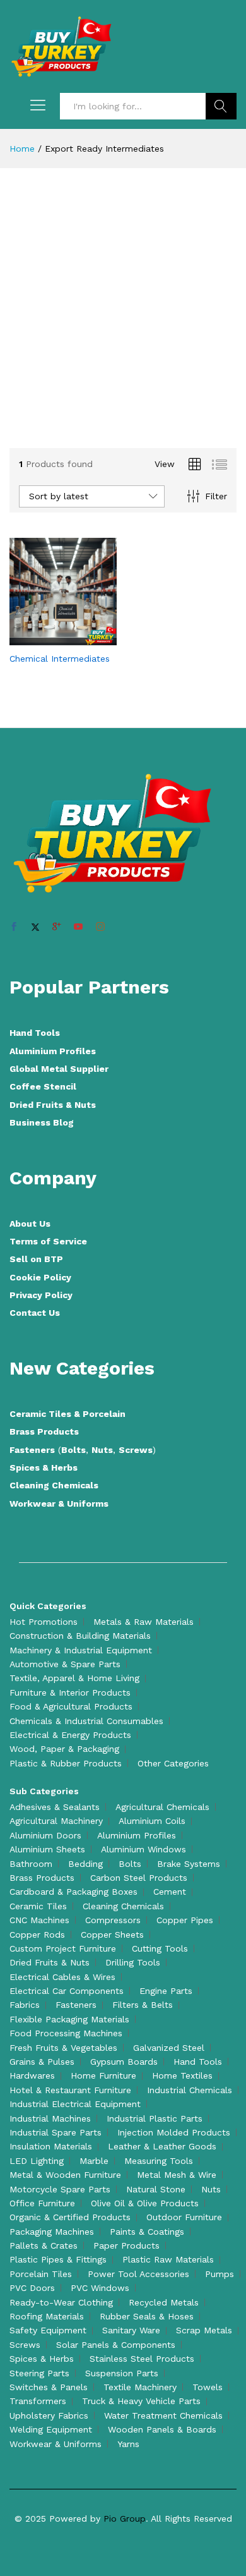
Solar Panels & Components (116, 2345)
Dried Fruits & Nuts (53, 1105)
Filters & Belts (143, 2005)
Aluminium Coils (152, 1821)
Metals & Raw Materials (143, 1622)
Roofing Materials (47, 2316)
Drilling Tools (133, 1962)
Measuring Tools (159, 2161)
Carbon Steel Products (139, 1878)
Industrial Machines (50, 2118)
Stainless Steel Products (142, 2359)
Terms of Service (48, 1241)
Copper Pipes (185, 1920)
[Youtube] (78, 927)
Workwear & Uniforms (59, 1504)
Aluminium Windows (143, 1849)
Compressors (113, 1920)
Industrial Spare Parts (56, 2132)
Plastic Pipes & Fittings (58, 2259)
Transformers (38, 2401)
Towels (208, 2387)
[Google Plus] (57, 927)
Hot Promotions (44, 1622)
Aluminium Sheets (47, 1849)
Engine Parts (166, 1991)
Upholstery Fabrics (49, 2415)
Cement (170, 1892)
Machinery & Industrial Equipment (81, 1650)
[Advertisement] (123, 310)
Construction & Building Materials (80, 1636)
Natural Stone (156, 2189)
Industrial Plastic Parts (155, 2118)
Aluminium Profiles (53, 1051)
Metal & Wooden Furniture (65, 2175)
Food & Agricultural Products (71, 1706)
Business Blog (42, 1122)
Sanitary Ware (131, 2330)
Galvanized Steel (169, 2048)
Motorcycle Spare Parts (60, 2189)
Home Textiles (182, 2075)
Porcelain (104, 1414)
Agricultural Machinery (56, 1821)
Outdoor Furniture (184, 2217)
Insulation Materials (51, 2146)
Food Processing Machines (66, 2033)
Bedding (85, 1864)
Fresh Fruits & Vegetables (63, 2048)
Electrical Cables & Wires (62, 1977)
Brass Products (44, 1431)
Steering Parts (39, 2373)
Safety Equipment (48, 2330)
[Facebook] (14, 927)
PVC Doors (32, 2288)
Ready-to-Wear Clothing (61, 2302)
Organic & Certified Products (70, 2217)
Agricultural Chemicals (162, 1807)
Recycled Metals (164, 2302)
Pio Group (125, 2518)
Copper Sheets (112, 1935)
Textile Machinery (140, 2387)
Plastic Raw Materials (168, 2259)
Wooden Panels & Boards (162, 2429)
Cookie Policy (40, 1277)
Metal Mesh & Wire (177, 2175)
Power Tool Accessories (138, 2274)
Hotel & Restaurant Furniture (70, 2090)
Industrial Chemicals (190, 2090)
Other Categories (173, 1763)
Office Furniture (42, 2203)
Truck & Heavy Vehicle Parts (141, 2401)
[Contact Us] (49, 638)
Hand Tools (35, 1033)
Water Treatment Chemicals (163, 2415)
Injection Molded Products (174, 2132)
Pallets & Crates (44, 2245)
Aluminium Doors (45, 1835)
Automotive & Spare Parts (65, 1664)
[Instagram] (100, 927)
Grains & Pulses (42, 2062)
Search (221, 106)
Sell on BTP (36, 1259)
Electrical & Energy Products (70, 1735)
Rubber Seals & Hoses (147, 2316)
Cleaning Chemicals (54, 1485)
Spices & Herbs (44, 1467)
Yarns (128, 2444)
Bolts (73, 1450)
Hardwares (32, 2075)
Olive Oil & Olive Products (145, 2203)
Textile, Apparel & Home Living (74, 1678)
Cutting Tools (160, 1948)
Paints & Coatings (147, 2232)
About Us (30, 1224)
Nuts (102, 1450)
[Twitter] (35, 927)
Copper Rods (37, 1935)
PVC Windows (100, 2288)
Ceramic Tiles (42, 1414)
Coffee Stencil (43, 1086)
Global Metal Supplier (59, 1069)
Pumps (220, 2274)
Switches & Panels (49, 2387)
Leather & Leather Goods (162, 2146)
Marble (94, 2161)
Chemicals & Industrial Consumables (86, 1721)
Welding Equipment (51, 2429)
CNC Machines (39, 1920)
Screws (136, 1450)
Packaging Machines (52, 2232)
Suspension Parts (122, 2373)
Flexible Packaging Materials (69, 2019)
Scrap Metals (204, 2330)
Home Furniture (103, 2075)
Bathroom (31, 1864)
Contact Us (35, 1313)
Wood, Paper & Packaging (64, 1749)
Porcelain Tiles (41, 2274)
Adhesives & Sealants (55, 1807)
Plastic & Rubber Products (66, 1763)
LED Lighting (37, 2161)
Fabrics (25, 2005)
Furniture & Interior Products (70, 1692)
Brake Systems (189, 1864)
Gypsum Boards (124, 2062)
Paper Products (126, 2245)
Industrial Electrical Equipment (75, 2104)
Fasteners (32, 1450)
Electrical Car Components (67, 1991)
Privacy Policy (41, 1295)
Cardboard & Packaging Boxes (73, 1892)
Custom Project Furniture (63, 1948)
